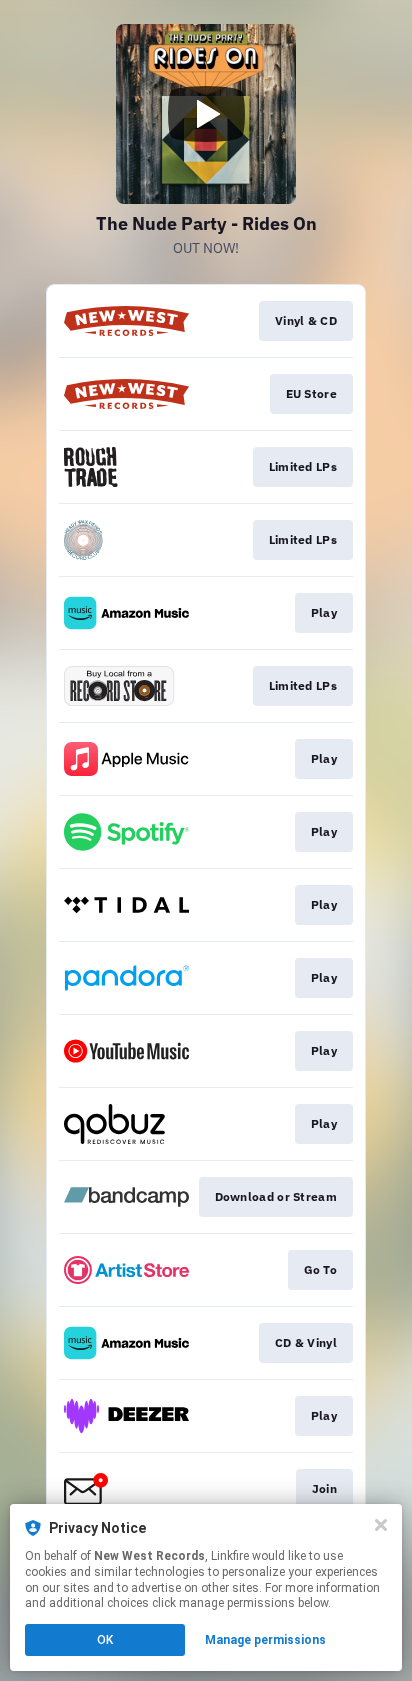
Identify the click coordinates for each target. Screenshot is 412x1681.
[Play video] (206, 114)
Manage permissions (265, 1640)
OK (105, 1640)
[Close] (381, 1525)
